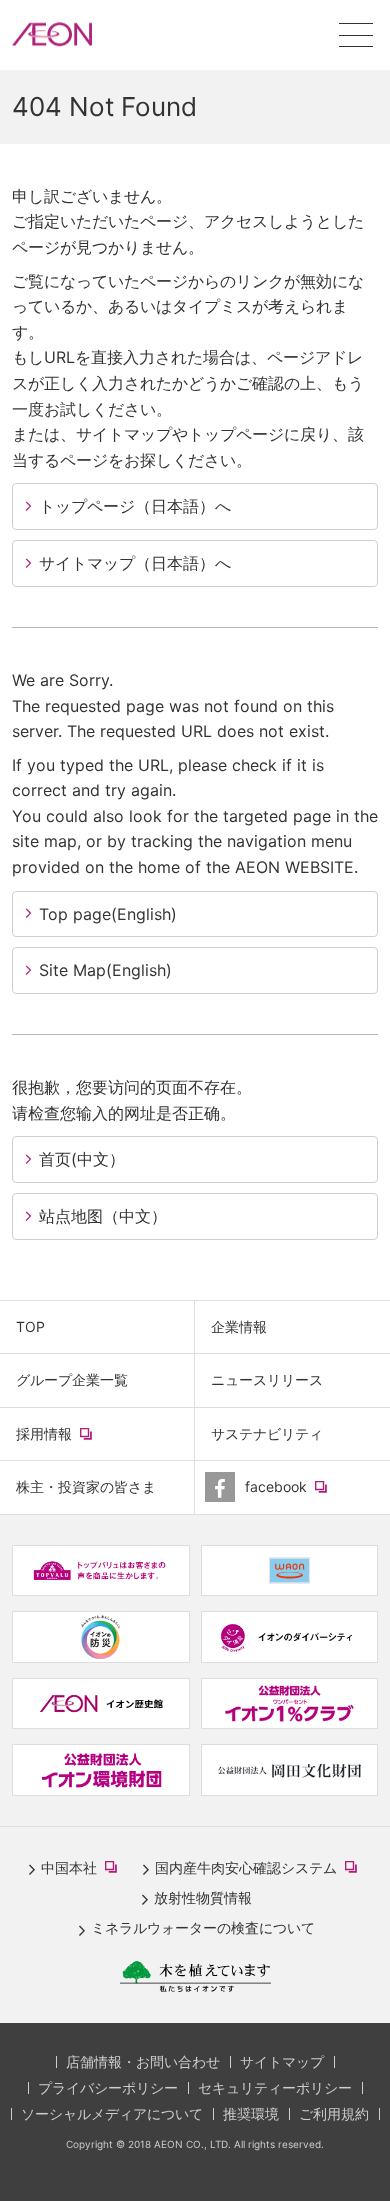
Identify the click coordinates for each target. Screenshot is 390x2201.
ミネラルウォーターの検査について (203, 1927)
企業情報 (239, 1326)
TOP (30, 1326)
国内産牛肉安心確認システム (260, 1868)
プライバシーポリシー (108, 2087)
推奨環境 (251, 2113)
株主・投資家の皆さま (86, 1486)
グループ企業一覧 (72, 1379)
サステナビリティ (267, 1433)
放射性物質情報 (203, 1897)
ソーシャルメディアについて (112, 2113)
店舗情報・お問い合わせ (143, 2061)
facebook (304, 1495)
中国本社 (83, 1868)
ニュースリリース (267, 1379)
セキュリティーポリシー (275, 2087)
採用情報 (72, 1442)
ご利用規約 (334, 2113)
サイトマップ (282, 2061)
